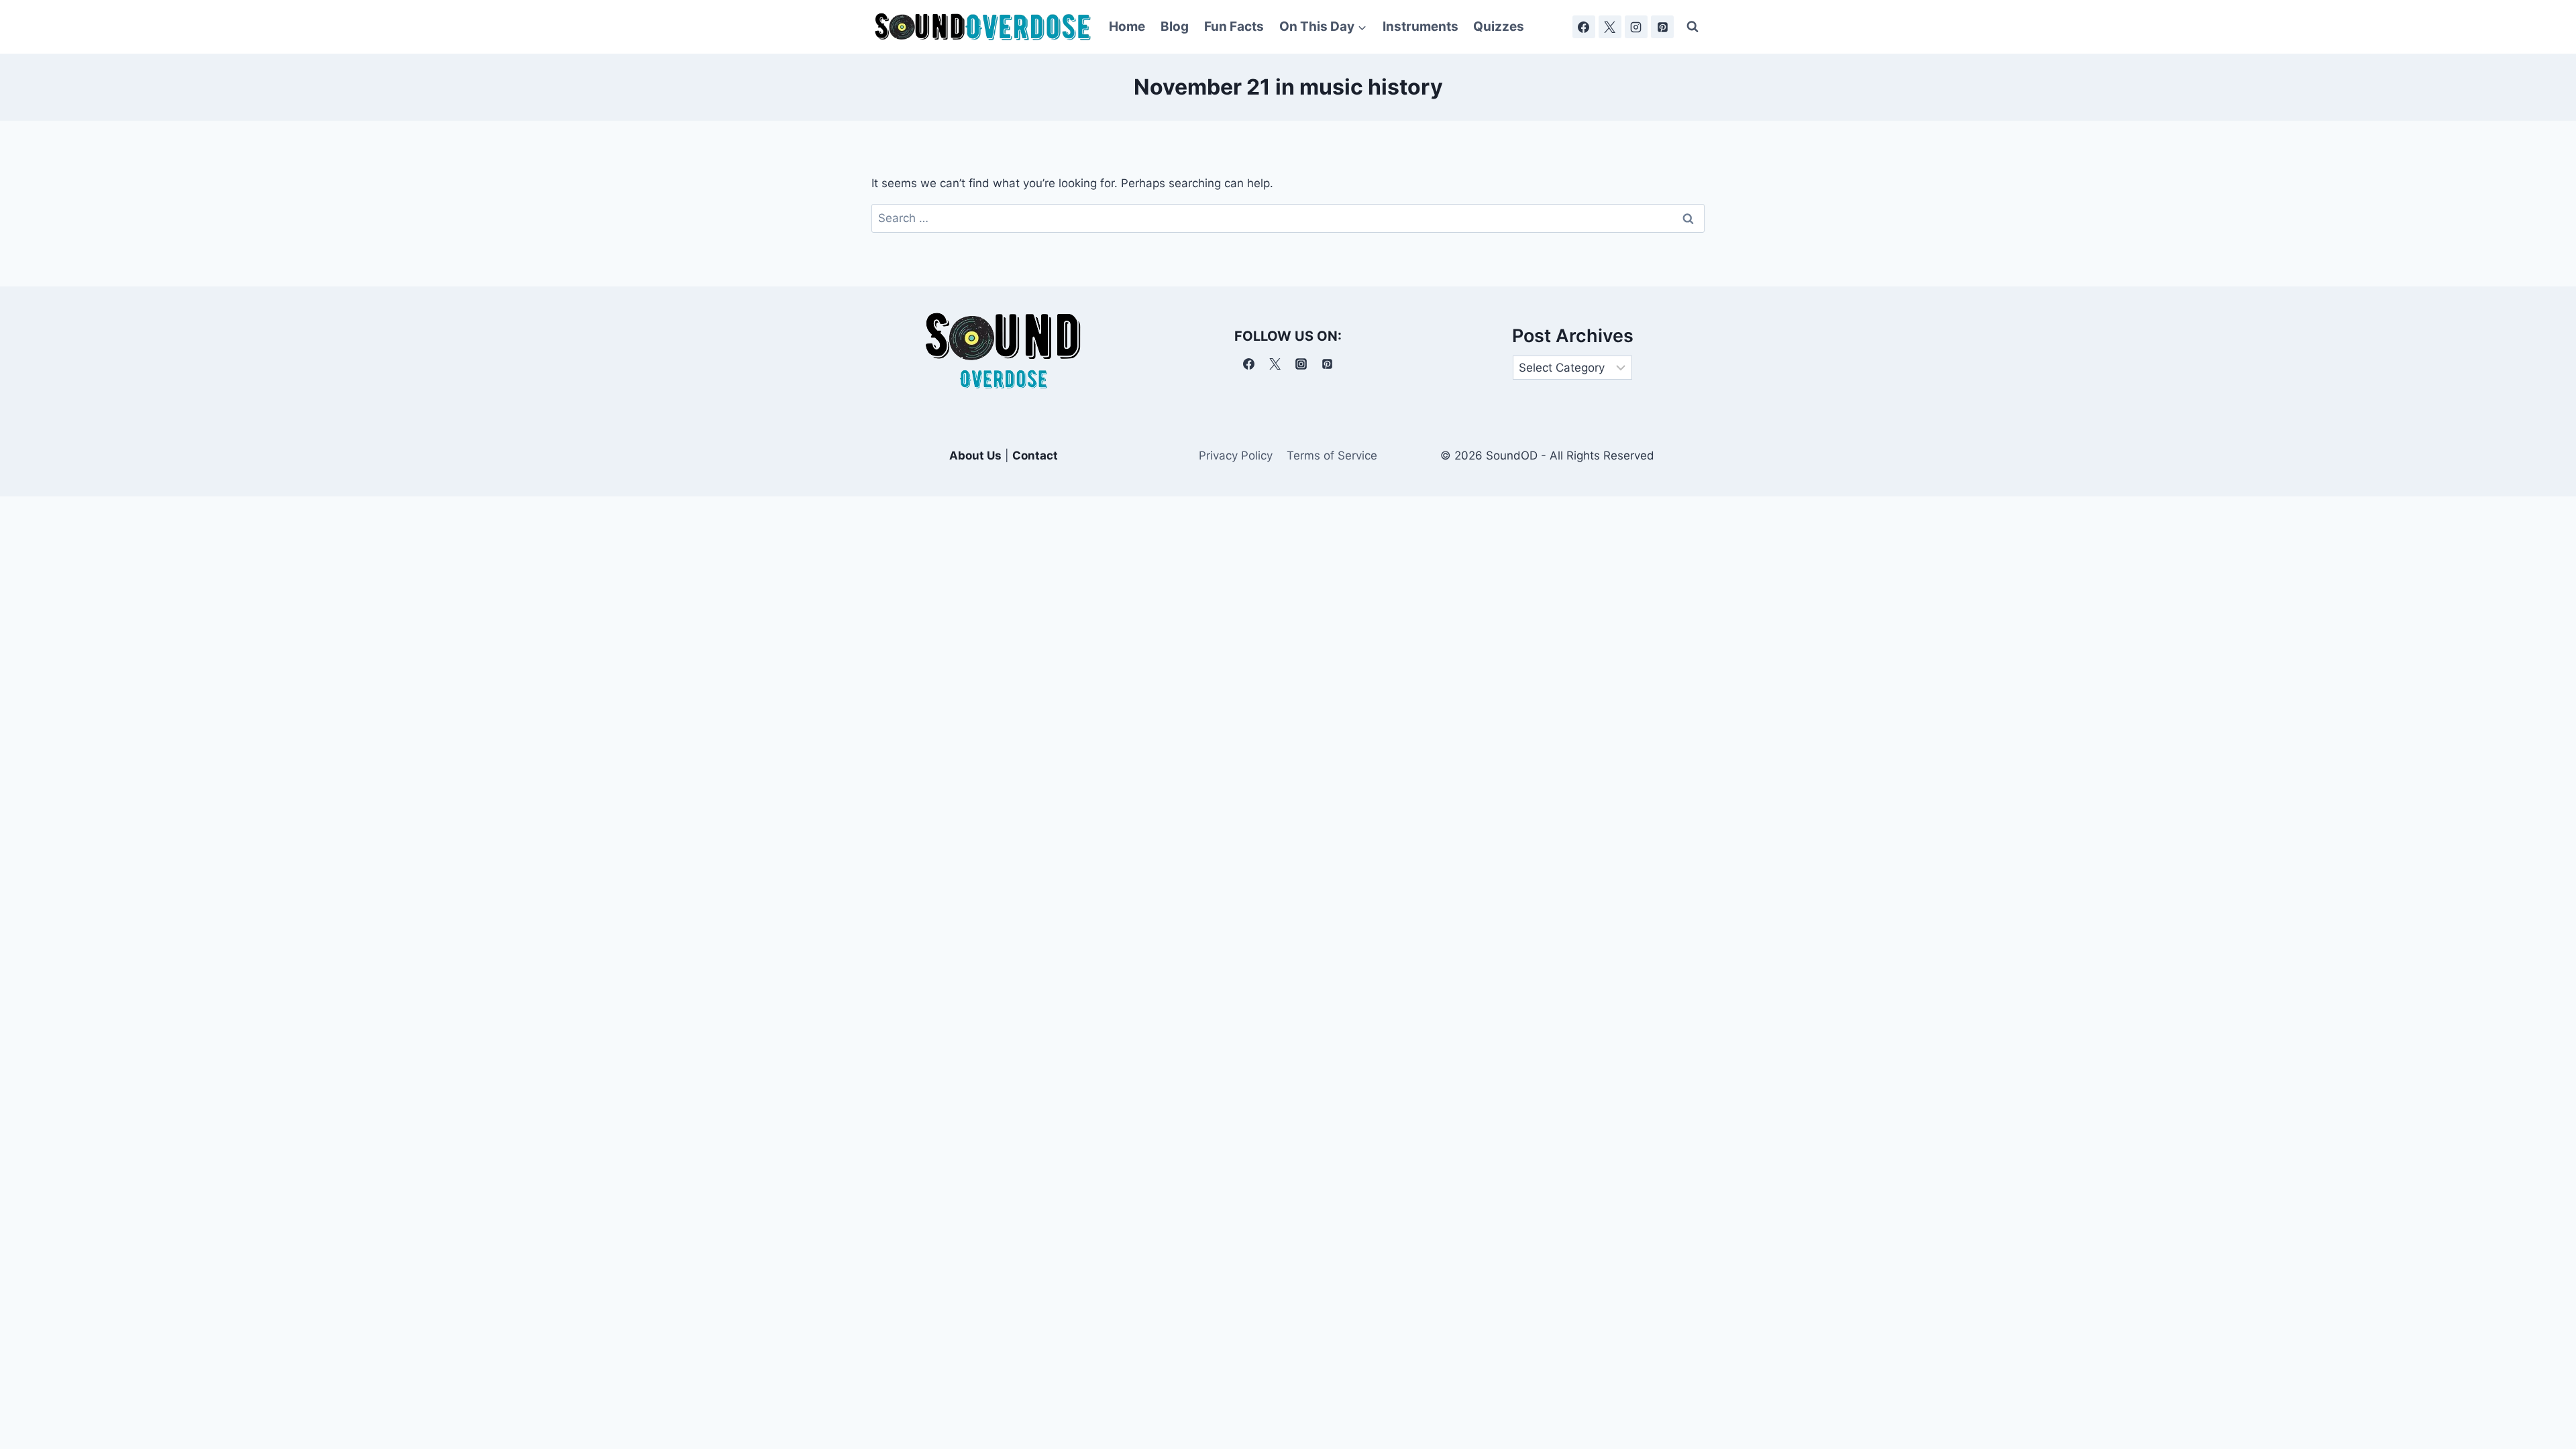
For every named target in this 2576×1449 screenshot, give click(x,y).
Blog (1175, 26)
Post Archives (1573, 336)
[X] (1610, 27)
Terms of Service (1332, 455)
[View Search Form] (1693, 27)
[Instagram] (1636, 27)
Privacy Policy (1236, 455)
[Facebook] (1584, 27)
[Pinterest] (1662, 27)
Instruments (1420, 26)
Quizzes (1499, 26)
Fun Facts (1234, 26)
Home (1127, 26)
